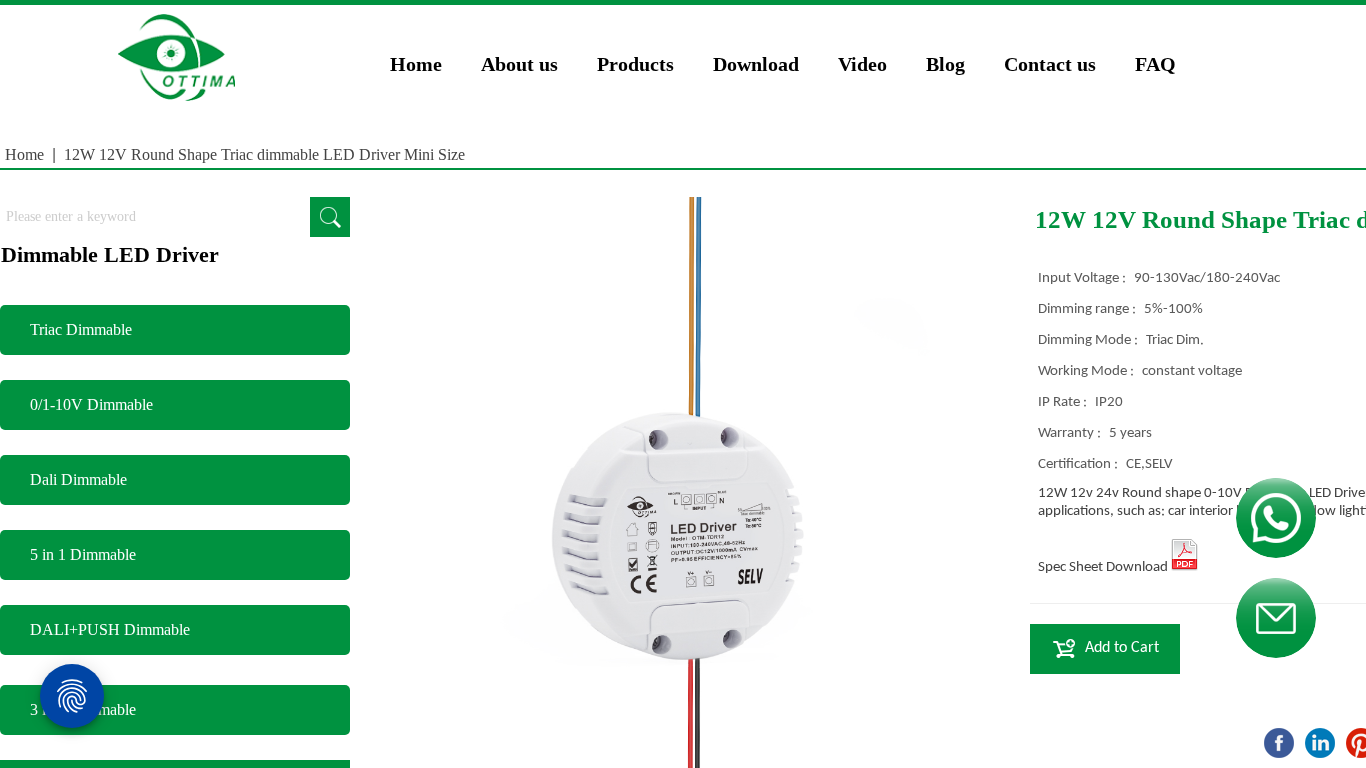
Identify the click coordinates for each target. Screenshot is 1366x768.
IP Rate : (1064, 402)
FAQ (1155, 64)
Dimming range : (1088, 309)
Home (416, 64)
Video (862, 64)
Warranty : (1071, 433)
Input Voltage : (1083, 278)
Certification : (1079, 464)
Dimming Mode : (1089, 340)
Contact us (1050, 64)
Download (756, 64)
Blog (945, 64)
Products (635, 64)
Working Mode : (1087, 371)
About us (519, 64)
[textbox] (155, 217)
